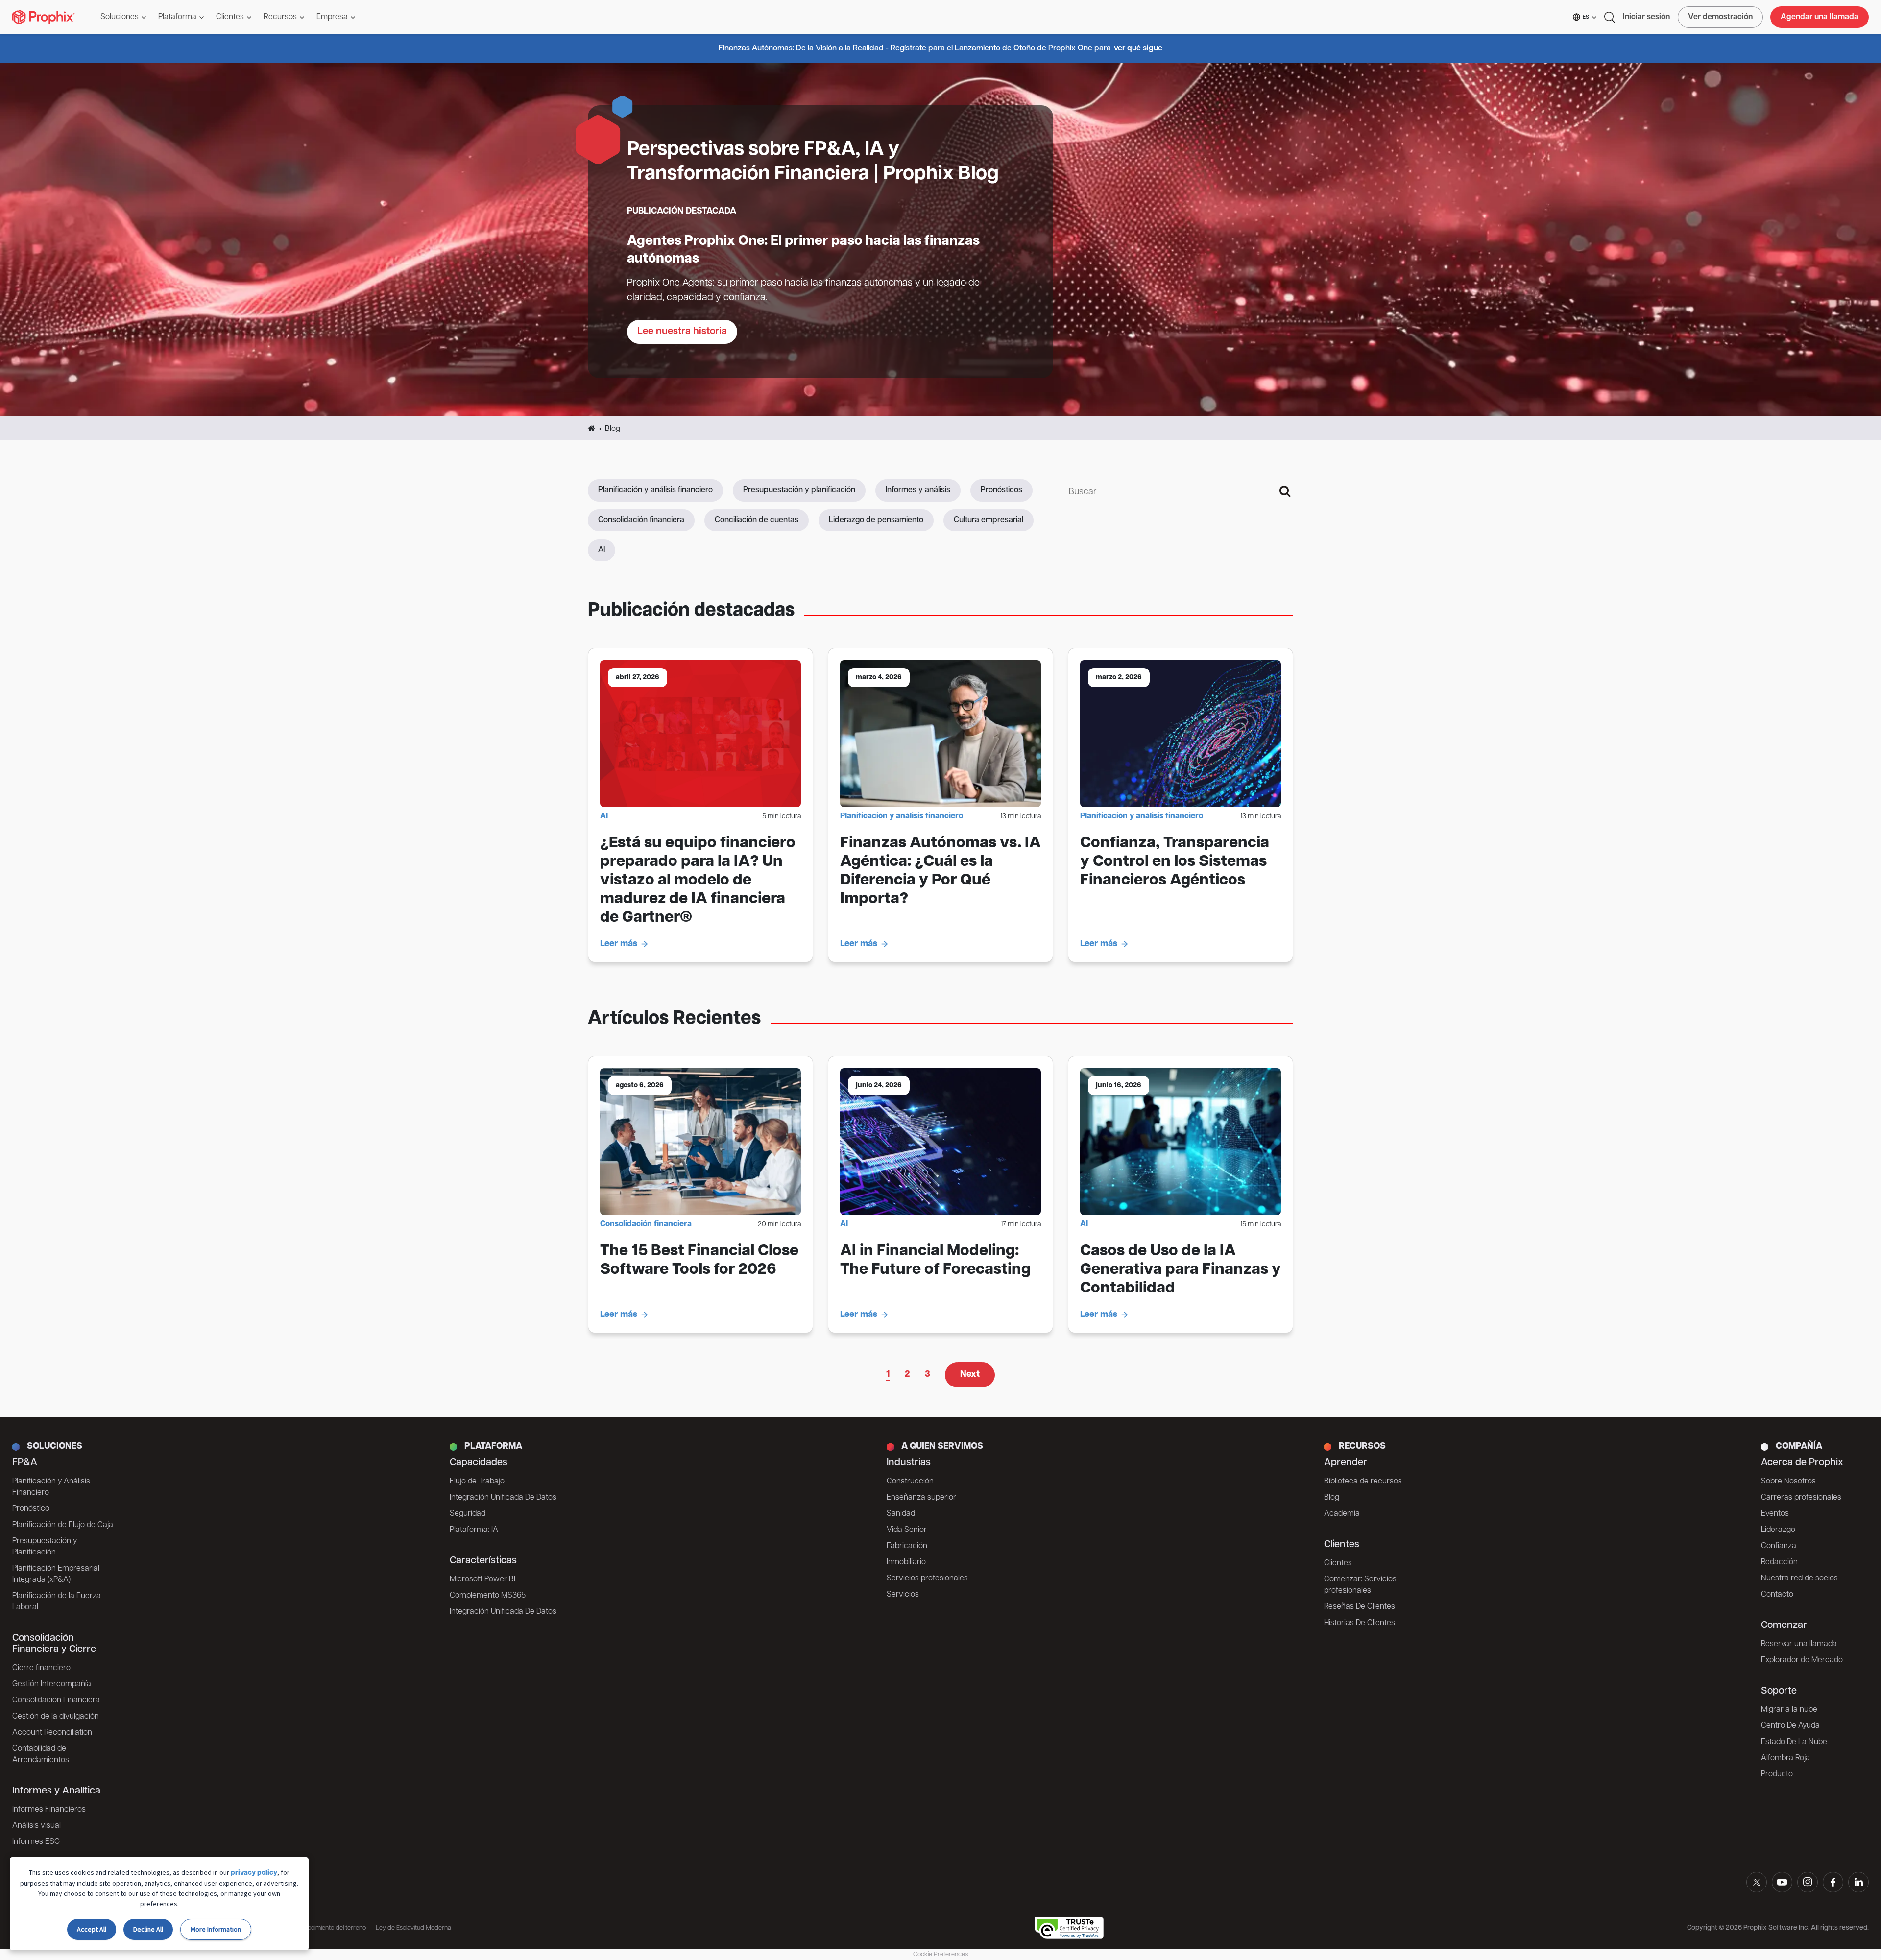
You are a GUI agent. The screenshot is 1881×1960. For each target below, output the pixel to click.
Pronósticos (1001, 490)
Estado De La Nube (1794, 1742)
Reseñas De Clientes (1360, 1607)
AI (602, 550)
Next (970, 1375)
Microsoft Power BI (482, 1579)
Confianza (1779, 1546)
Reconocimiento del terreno (328, 1928)
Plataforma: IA (474, 1530)
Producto (1777, 1774)
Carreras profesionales (1801, 1498)
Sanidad (901, 1514)
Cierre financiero (41, 1668)
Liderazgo (1778, 1530)
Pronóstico (31, 1509)
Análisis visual (36, 1826)
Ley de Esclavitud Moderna (413, 1928)
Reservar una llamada (1799, 1644)
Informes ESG (36, 1842)
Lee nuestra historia (682, 332)
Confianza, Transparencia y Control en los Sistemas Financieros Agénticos (1175, 862)
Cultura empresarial (989, 520)
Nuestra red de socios (1799, 1578)
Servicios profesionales (927, 1578)
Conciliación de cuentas (757, 520)
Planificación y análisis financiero (655, 490)
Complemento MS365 (488, 1596)
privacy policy (254, 1873)
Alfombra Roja (1785, 1758)
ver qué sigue (1138, 48)
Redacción (1779, 1562)
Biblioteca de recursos (1363, 1482)
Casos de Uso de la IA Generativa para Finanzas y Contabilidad (1181, 1270)
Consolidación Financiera (56, 1700)
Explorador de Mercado (1802, 1660)
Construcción (910, 1482)
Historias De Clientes (1360, 1623)
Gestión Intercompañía (52, 1684)
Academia (1342, 1514)
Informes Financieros (49, 1810)
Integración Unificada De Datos (503, 1498)
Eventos (1775, 1514)
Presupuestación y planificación (799, 490)
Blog (1332, 1498)
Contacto (1777, 1595)
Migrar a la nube (1789, 1710)
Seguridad (468, 1514)
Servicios (903, 1595)
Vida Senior (907, 1530)
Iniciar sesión (1646, 17)
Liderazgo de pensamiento (876, 520)
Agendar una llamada (1820, 17)
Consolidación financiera (641, 520)
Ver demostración (1720, 17)
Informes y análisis (918, 490)
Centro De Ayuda (1790, 1726)
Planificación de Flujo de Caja (63, 1525)
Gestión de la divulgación (56, 1717)
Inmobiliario (906, 1562)
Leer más (619, 944)
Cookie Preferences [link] (940, 1954)
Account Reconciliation (52, 1733)
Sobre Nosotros (1788, 1482)
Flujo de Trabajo (477, 1482)
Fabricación (907, 1546)
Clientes (1338, 1563)
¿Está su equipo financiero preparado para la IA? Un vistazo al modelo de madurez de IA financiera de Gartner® (698, 881)
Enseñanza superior (921, 1498)
